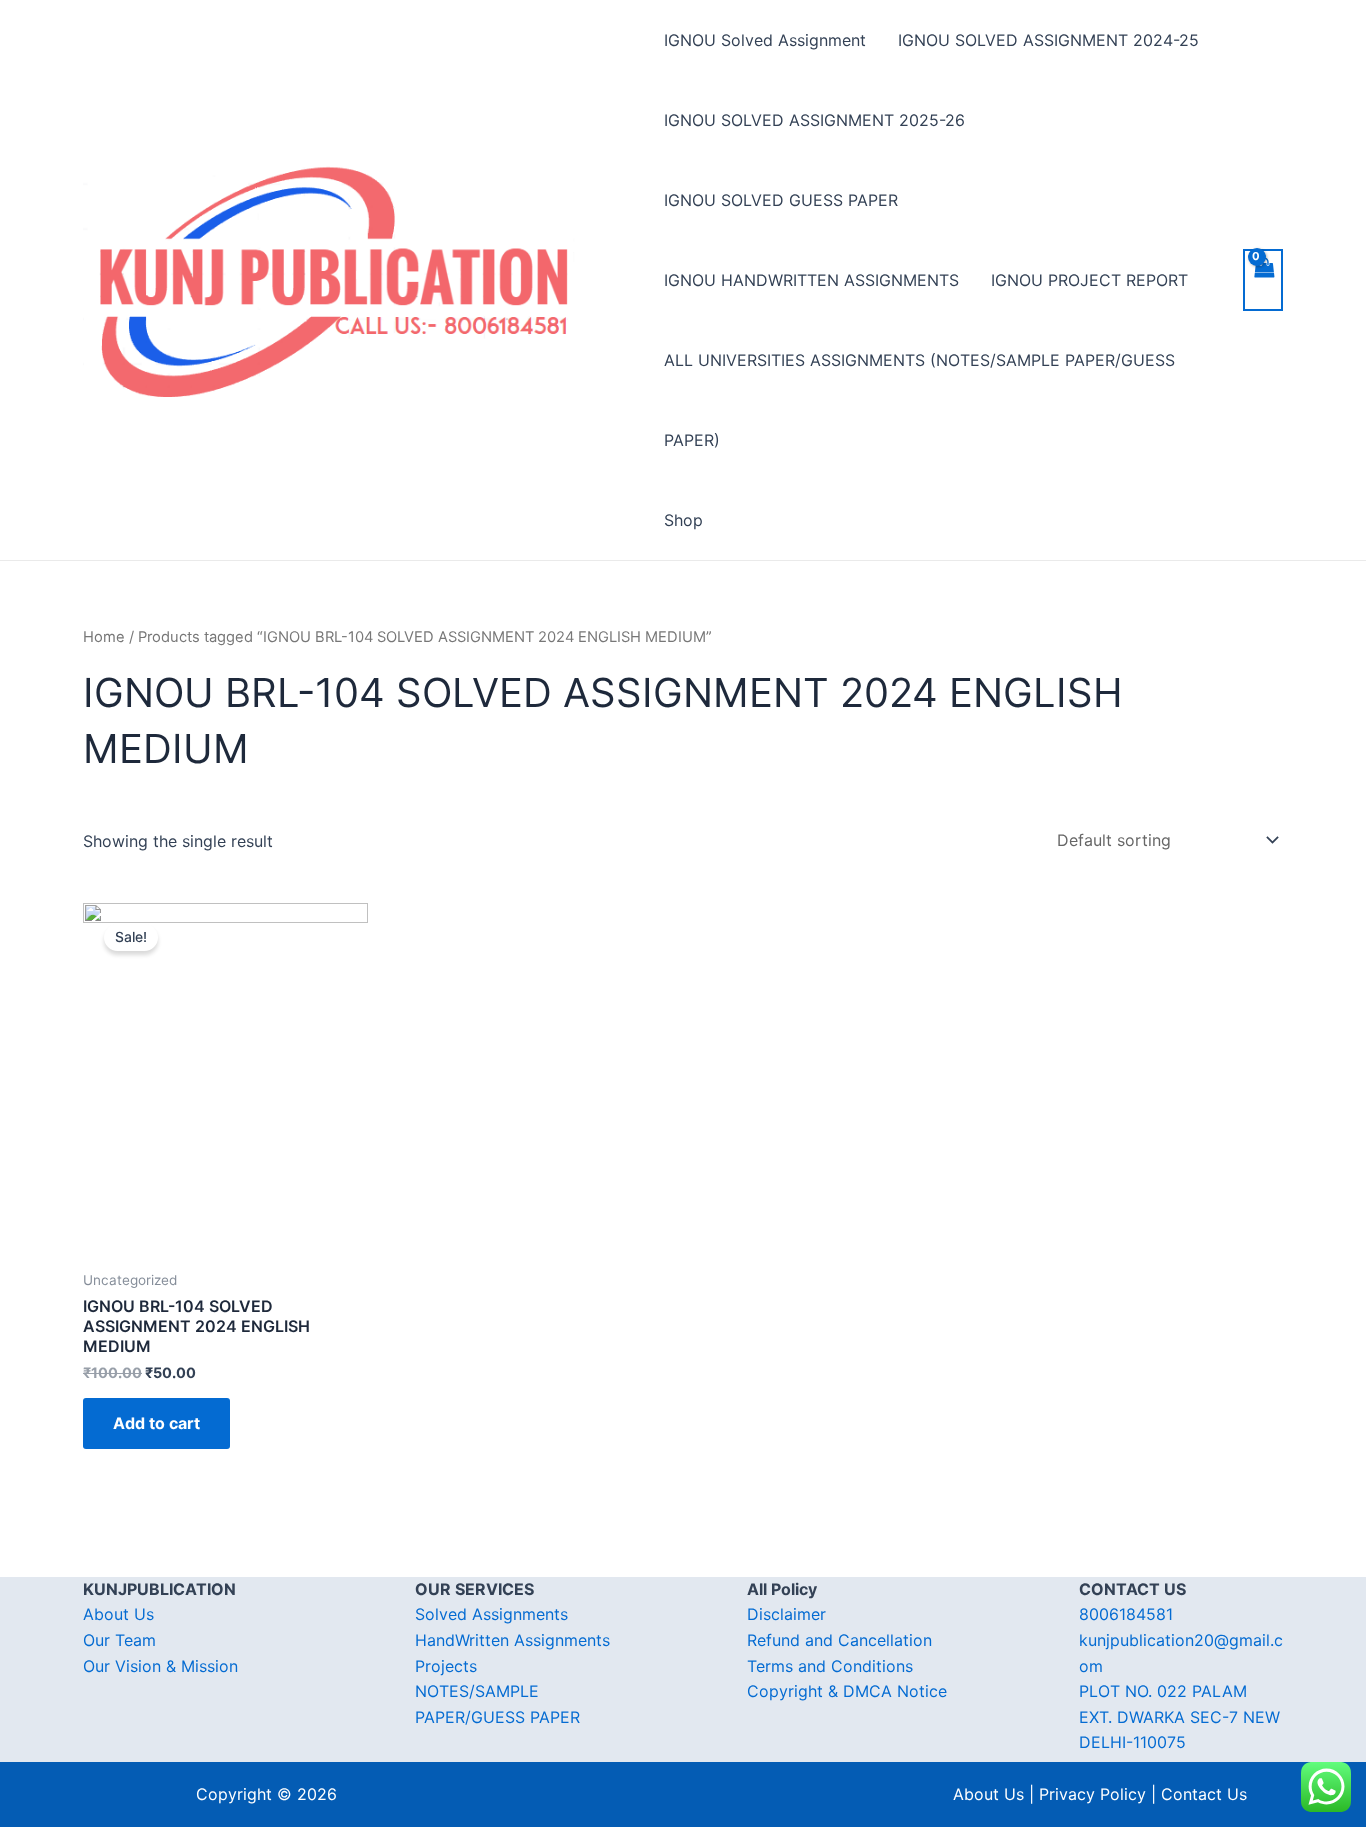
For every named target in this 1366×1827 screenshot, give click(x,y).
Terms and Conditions (830, 1666)
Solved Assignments (491, 1614)
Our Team (119, 1640)
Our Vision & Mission (160, 1666)
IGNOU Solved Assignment (765, 40)
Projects (446, 1666)
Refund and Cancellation (839, 1640)
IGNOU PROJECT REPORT (1089, 280)
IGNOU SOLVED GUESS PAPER (781, 200)
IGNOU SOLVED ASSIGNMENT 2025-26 (814, 120)
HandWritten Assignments (512, 1640)
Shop (683, 520)
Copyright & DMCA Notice (847, 1691)
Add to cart (156, 1423)
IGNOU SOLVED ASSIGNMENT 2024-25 (1048, 40)
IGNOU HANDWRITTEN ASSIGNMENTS (811, 280)
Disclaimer (786, 1614)
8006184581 (1126, 1614)
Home (104, 637)
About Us (118, 1614)
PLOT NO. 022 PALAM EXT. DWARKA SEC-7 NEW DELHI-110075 (1179, 1716)
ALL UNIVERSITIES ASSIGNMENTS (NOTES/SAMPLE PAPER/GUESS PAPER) (919, 400)
